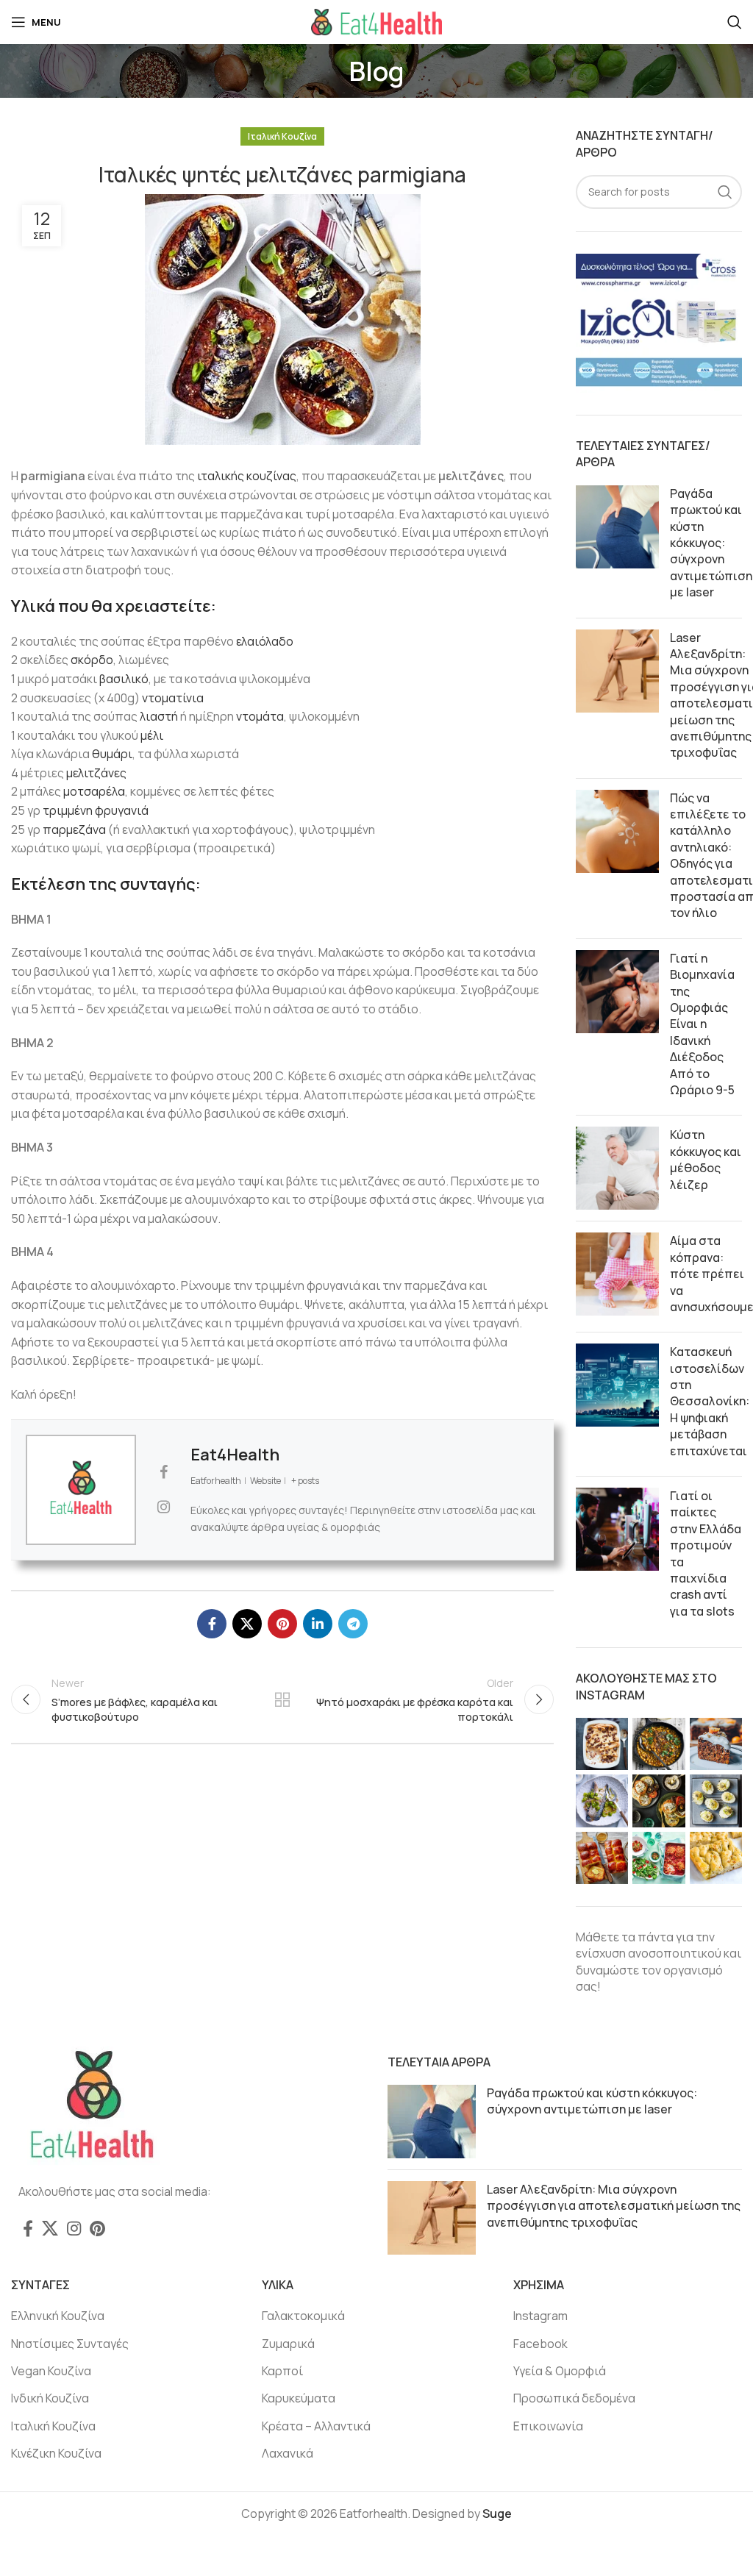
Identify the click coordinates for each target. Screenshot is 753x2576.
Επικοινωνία (548, 2426)
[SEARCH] (725, 192)
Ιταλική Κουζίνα (282, 136)
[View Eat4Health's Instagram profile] (163, 1507)
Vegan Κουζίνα (51, 2371)
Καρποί (282, 2371)
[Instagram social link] (74, 2228)
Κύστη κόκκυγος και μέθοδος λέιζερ (706, 1159)
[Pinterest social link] (282, 1624)
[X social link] (247, 1624)
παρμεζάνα (74, 829)
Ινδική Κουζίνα (50, 2398)
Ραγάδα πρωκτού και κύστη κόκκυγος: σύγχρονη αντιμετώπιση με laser (711, 543)
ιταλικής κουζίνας (247, 476)
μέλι (152, 735)
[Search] (735, 22)
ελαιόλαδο (265, 641)
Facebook (540, 2344)
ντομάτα (260, 716)
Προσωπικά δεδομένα (574, 2398)
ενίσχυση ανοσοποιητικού (649, 1953)
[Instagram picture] (602, 1744)
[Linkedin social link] (318, 1624)
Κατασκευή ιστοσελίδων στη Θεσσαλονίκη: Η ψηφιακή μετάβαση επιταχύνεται (710, 1401)
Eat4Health (235, 1455)
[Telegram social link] (353, 1624)
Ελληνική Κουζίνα (58, 2316)
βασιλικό (124, 679)
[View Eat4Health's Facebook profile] (163, 1472)
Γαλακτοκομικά (303, 2316)
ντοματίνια (173, 698)
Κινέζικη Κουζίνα (56, 2453)
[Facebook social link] (212, 1624)
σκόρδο (92, 660)
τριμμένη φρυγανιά (96, 810)
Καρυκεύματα (299, 2398)
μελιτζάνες (96, 773)
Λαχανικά (288, 2453)
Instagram (540, 2316)
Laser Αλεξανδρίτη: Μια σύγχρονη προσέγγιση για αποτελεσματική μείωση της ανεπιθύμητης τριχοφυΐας (614, 2206)
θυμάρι (112, 754)
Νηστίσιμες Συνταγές (70, 2344)
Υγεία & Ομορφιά (560, 2371)
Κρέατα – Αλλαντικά (316, 2426)
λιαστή (159, 716)
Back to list (282, 1699)
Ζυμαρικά (288, 2344)
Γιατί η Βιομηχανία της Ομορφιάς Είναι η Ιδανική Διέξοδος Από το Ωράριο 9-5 (702, 1024)
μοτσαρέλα (94, 791)
